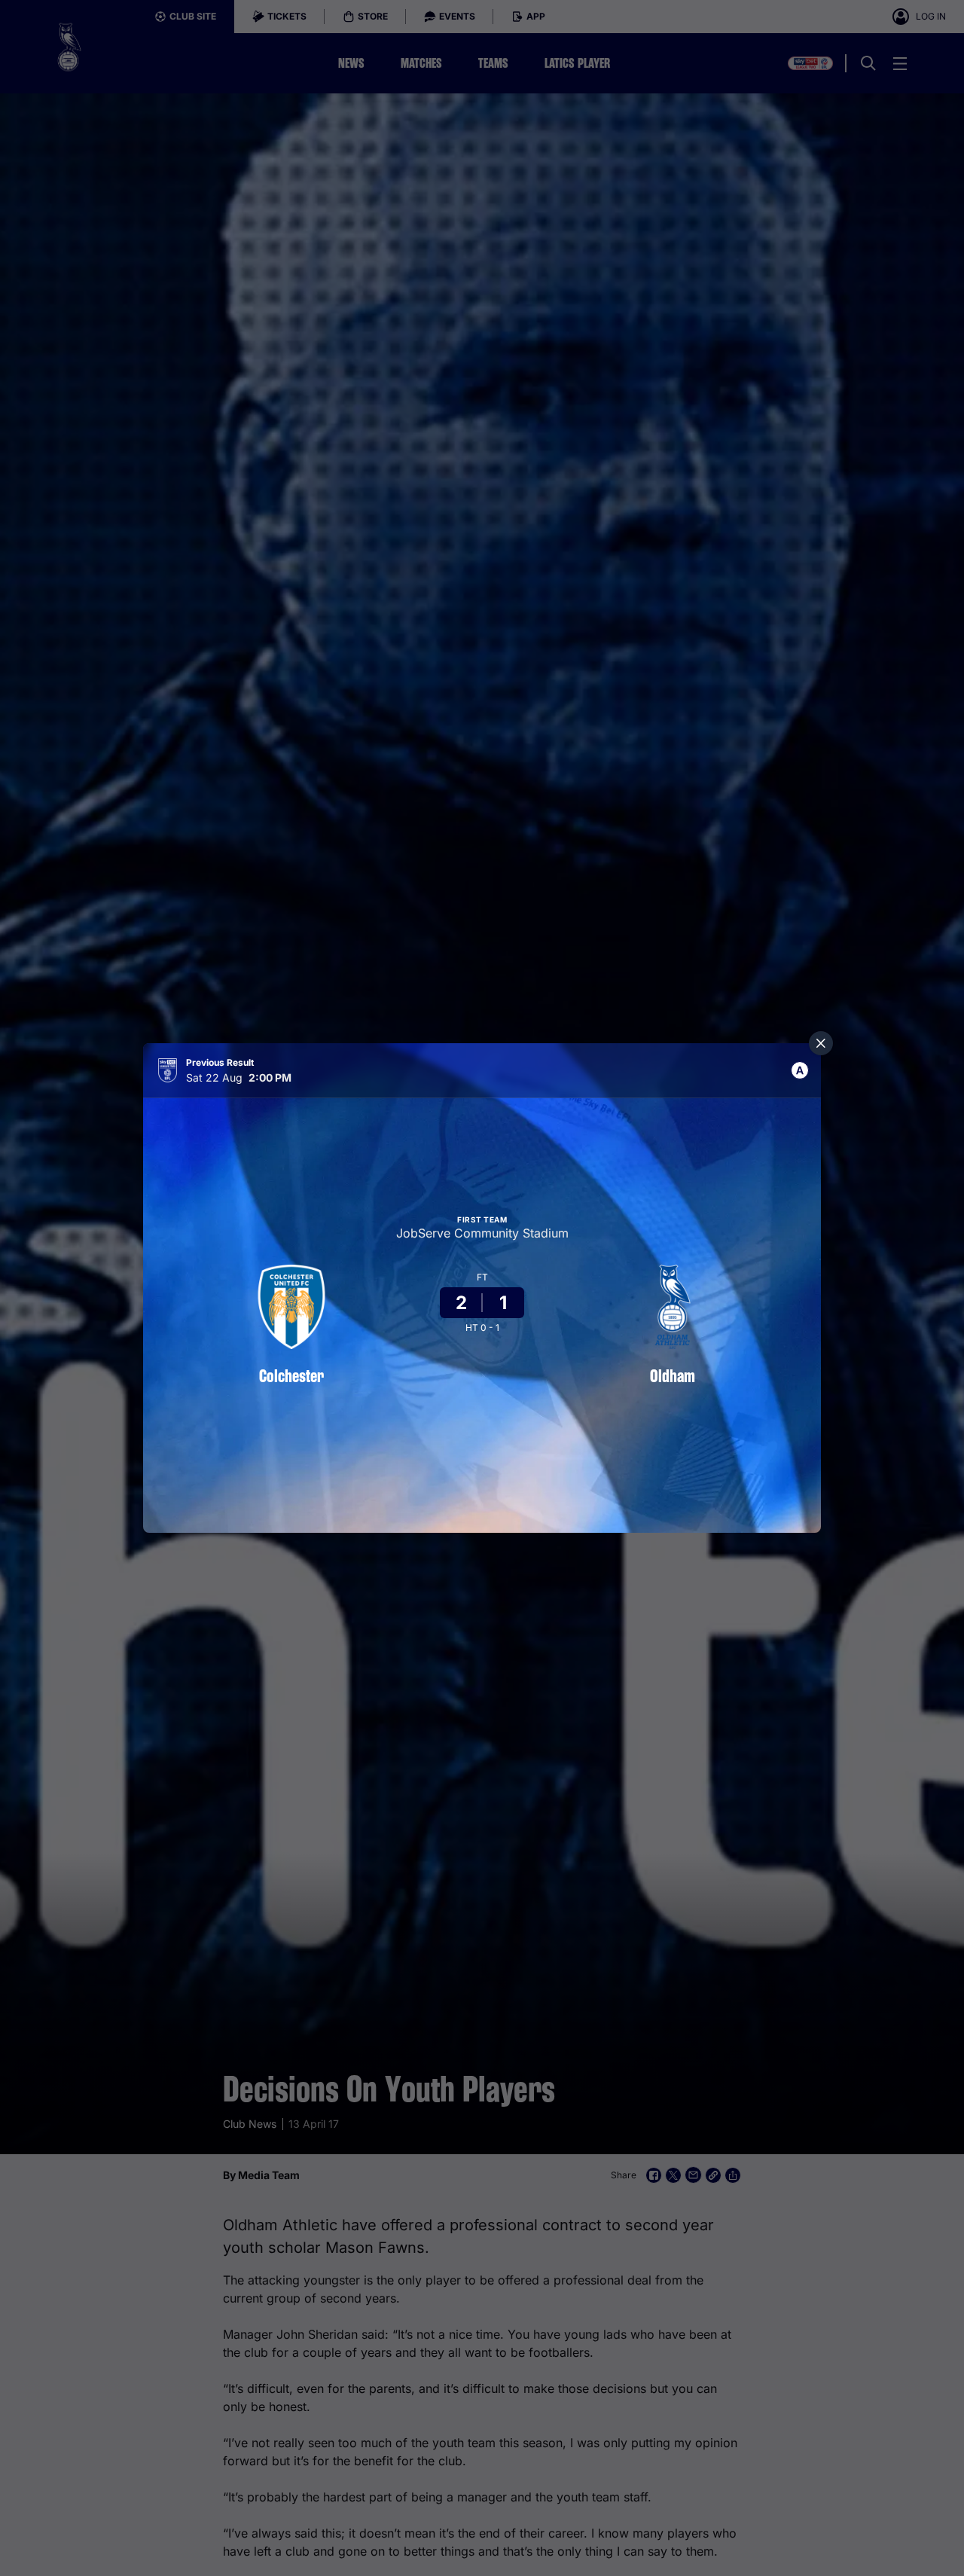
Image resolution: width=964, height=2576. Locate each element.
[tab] (800, 1070)
